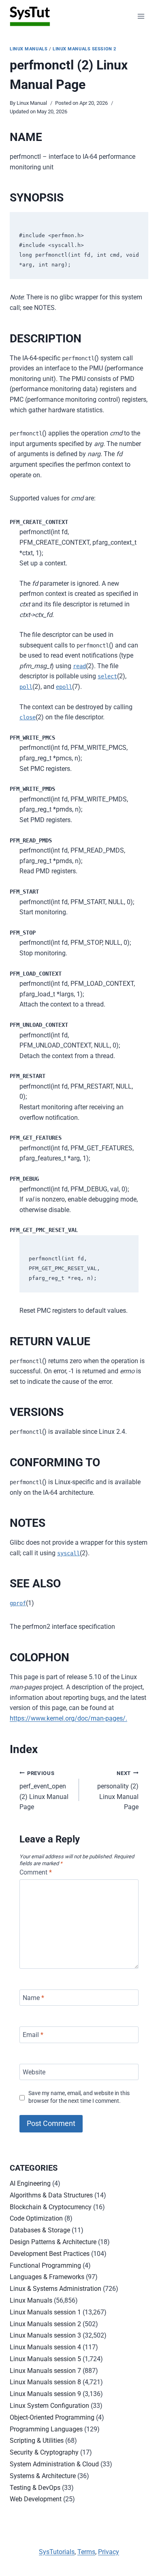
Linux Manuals (29, 49)
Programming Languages (46, 2429)
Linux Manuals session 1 (45, 2312)
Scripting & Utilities (37, 2441)
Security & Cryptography (44, 2452)
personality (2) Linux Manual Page (118, 1791)
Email (33, 2035)
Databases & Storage (40, 2230)
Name (33, 1997)
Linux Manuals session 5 (45, 2359)
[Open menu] (141, 16)
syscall (68, 1553)
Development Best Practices (50, 2254)
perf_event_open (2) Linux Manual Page (44, 1791)
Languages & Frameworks (47, 2277)
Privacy (109, 2552)
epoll (64, 687)
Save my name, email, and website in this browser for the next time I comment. (79, 2097)
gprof (18, 1603)
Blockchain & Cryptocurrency (51, 2207)
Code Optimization (36, 2218)
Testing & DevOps (35, 2488)
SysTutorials (57, 2552)
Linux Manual (32, 103)
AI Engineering (30, 2183)
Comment (36, 1872)
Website (34, 2072)
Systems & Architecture (43, 2476)
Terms (86, 2552)
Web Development (36, 2499)
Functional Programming (45, 2265)
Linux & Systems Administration (56, 2289)
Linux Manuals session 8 (45, 2382)
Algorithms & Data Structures (51, 2195)
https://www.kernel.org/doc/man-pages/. (68, 1718)
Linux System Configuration (49, 2406)
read (79, 666)
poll (26, 687)
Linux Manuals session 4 (45, 2347)
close (28, 717)
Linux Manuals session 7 (45, 2371)
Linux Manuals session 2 (84, 49)
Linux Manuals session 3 (45, 2335)
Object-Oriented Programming (52, 2417)
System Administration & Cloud (54, 2464)
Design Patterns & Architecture (53, 2242)
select (107, 676)
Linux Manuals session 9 (45, 2394)
